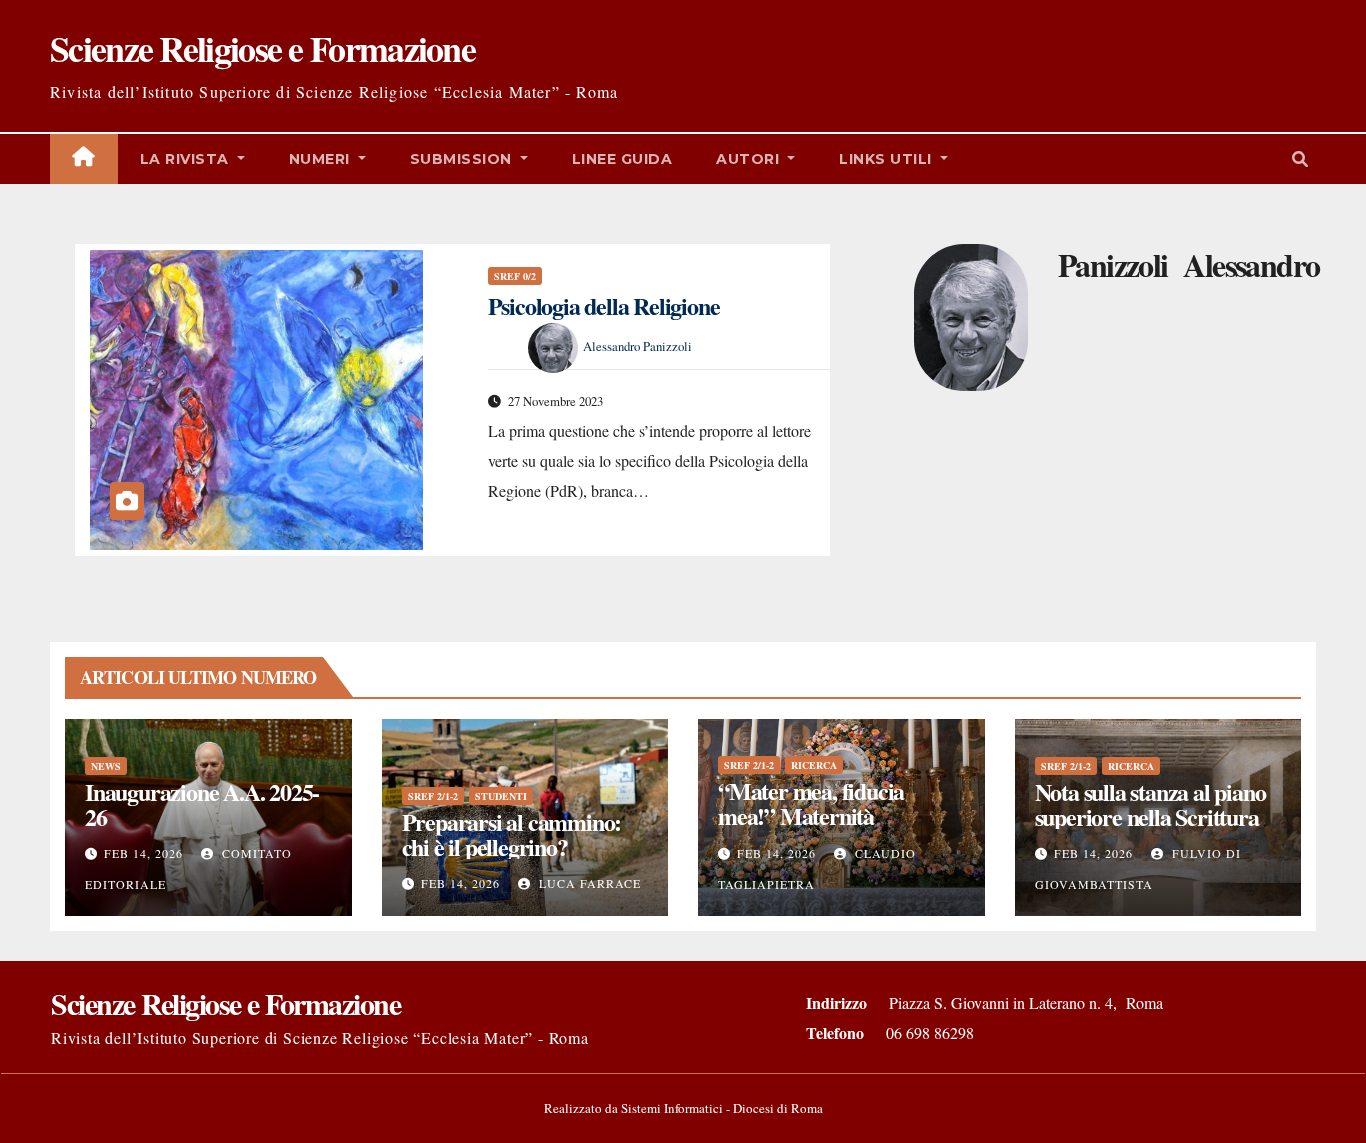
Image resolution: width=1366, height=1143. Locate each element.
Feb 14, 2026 (143, 853)
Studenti (501, 796)
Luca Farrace (588, 883)
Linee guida (622, 159)
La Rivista (187, 159)
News (106, 766)
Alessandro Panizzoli (637, 346)
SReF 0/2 (515, 276)
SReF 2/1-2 (433, 796)
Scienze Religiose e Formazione (262, 48)
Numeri (322, 159)
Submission (463, 159)
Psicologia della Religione (604, 305)
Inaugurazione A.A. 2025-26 (202, 804)
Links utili (887, 159)
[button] (1300, 158)
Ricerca (814, 765)
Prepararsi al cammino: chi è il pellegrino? (512, 834)
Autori (750, 159)
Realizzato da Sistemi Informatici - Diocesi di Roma (683, 1108)
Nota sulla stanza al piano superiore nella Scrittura (1150, 804)
